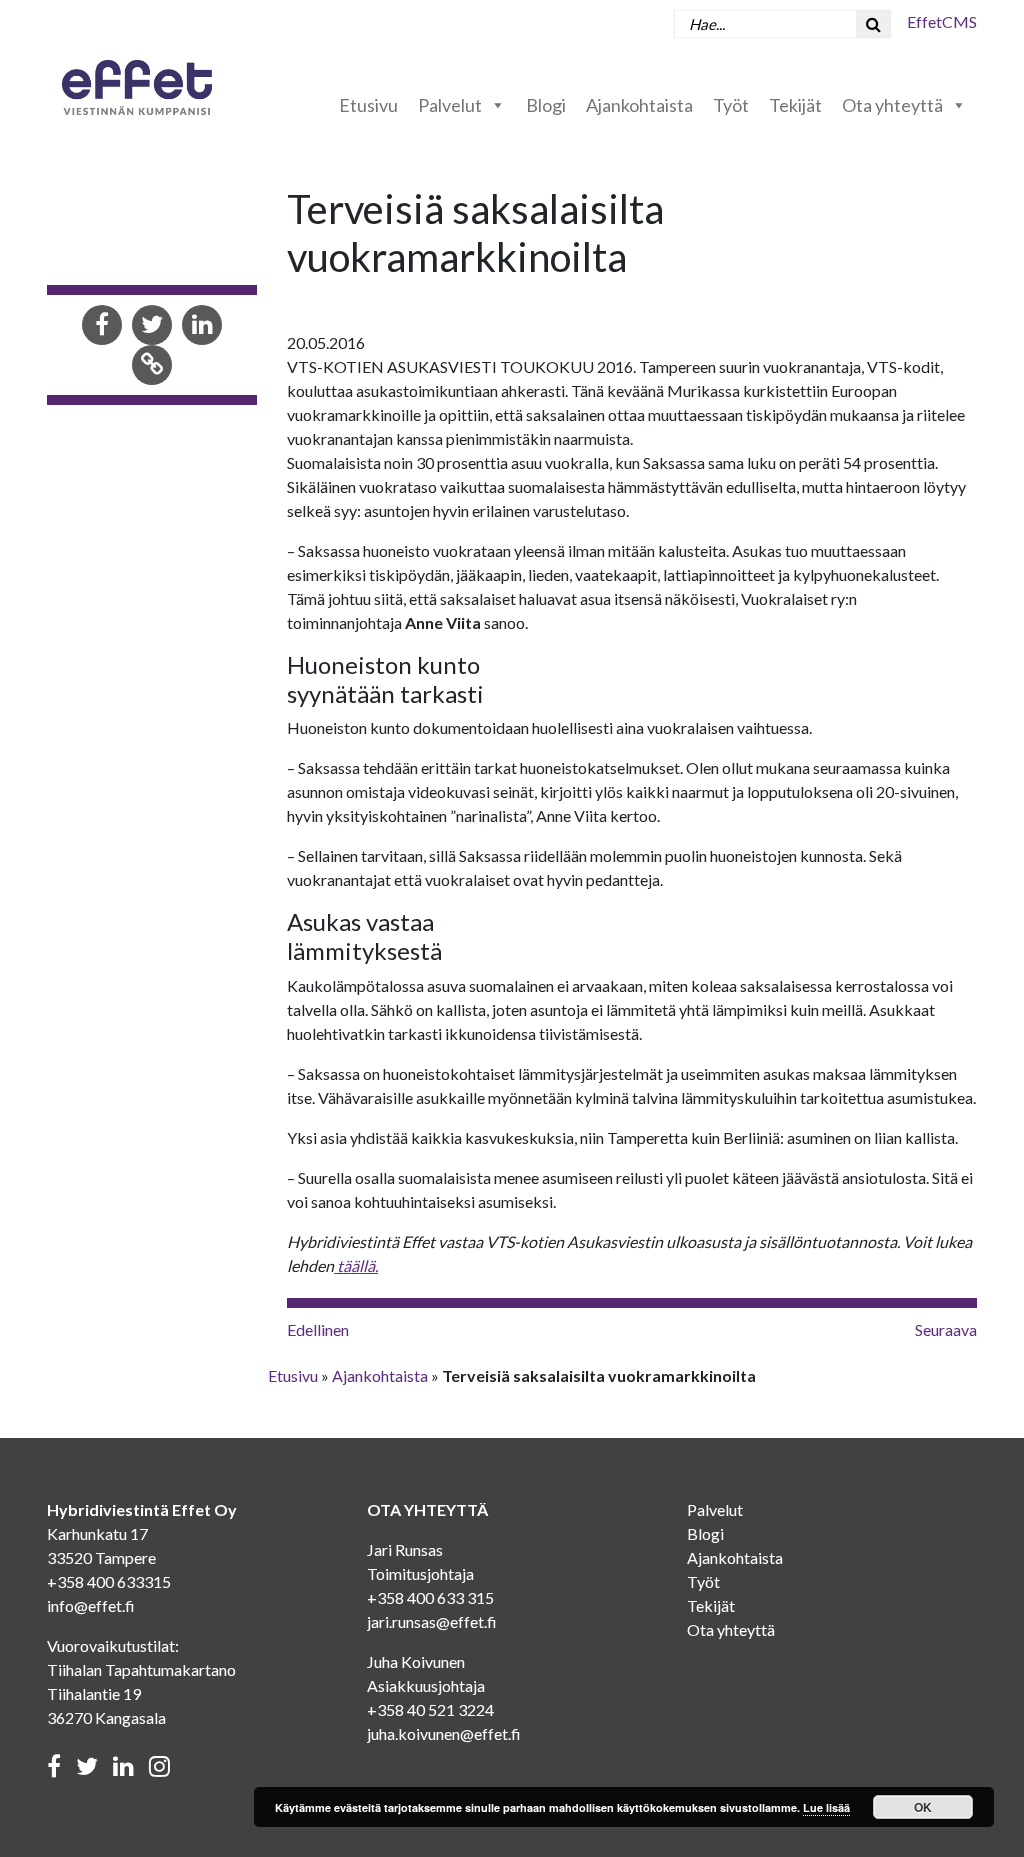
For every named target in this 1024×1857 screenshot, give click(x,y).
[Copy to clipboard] (152, 366)
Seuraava (946, 1329)
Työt (731, 105)
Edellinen (318, 1329)
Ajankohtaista (639, 105)
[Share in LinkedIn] (202, 326)
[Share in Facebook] (102, 326)
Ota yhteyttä (892, 105)
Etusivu (368, 105)
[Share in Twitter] (152, 326)
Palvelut (450, 105)
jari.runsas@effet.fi (432, 1621)
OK (923, 1807)
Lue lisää (826, 1807)
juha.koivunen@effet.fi (444, 1733)
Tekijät (795, 105)
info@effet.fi (91, 1605)
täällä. (356, 1265)
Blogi (546, 105)
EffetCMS (942, 21)
